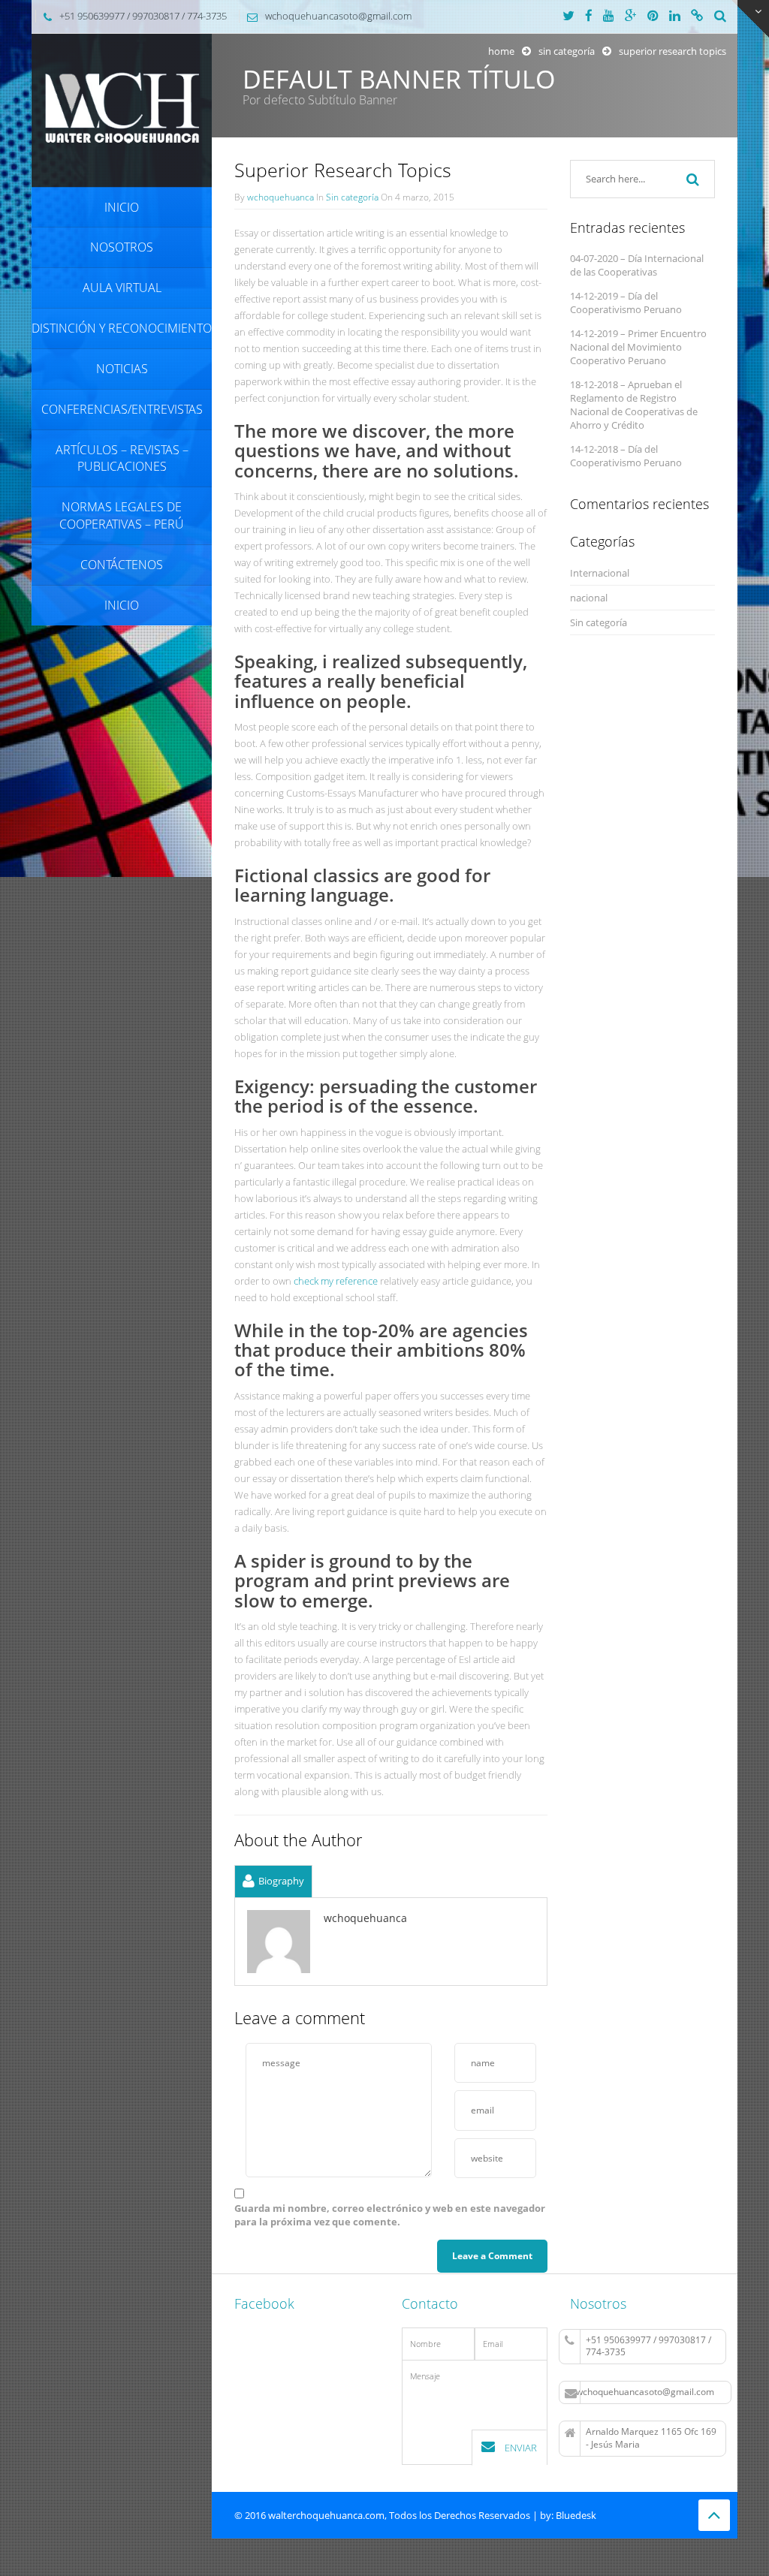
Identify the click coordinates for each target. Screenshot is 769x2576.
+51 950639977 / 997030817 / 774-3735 (648, 2346)
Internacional (600, 573)
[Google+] (631, 17)
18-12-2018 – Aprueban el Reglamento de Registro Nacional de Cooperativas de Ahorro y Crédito (634, 405)
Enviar (520, 2448)
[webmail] (697, 17)
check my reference (336, 1281)
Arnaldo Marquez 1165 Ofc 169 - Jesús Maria (651, 2438)
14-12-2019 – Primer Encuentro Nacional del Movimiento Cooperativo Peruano (638, 347)
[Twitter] (568, 17)
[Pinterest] (653, 17)
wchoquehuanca (280, 197)
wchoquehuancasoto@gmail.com (645, 2392)
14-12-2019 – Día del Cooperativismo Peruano (626, 303)
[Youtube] (609, 17)
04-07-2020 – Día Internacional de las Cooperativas (637, 265)
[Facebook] (589, 17)
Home (501, 51)
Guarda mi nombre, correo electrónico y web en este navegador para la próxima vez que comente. (390, 2215)
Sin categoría (567, 51)
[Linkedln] (675, 17)
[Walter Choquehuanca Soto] (122, 109)
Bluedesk (576, 2515)
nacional (589, 598)
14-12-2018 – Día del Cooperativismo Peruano (626, 456)
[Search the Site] (720, 17)
